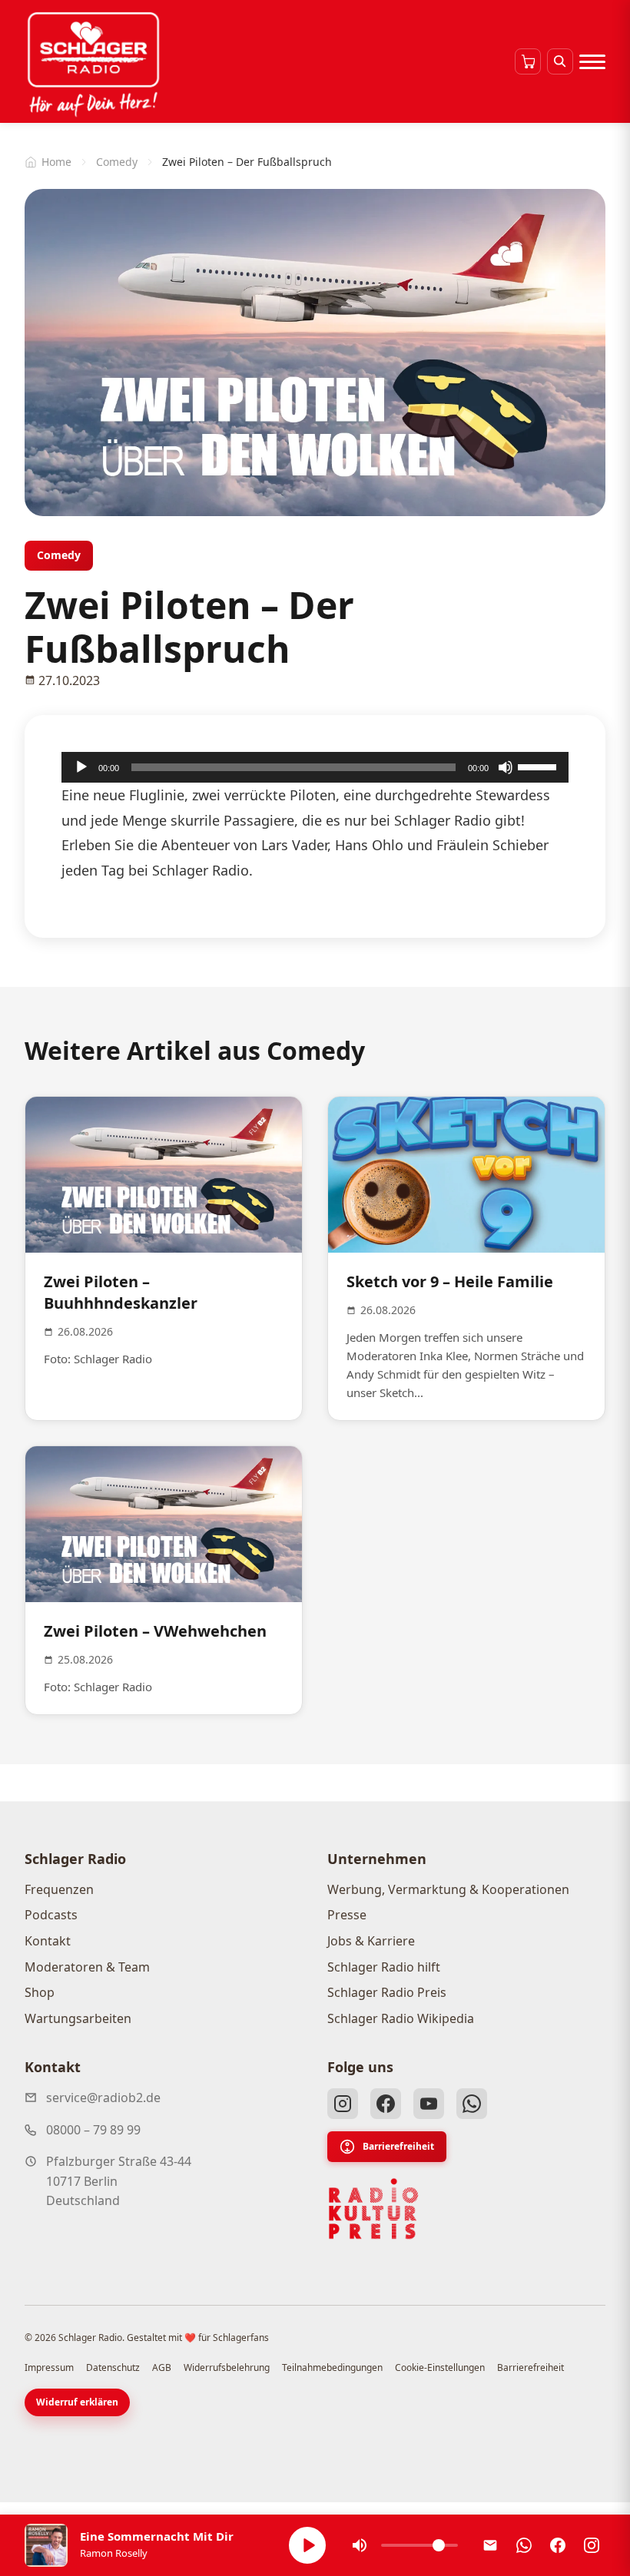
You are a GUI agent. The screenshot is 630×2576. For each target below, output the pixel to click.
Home (56, 162)
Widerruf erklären (77, 2402)
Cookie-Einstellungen (440, 2367)
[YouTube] (429, 2104)
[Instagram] (343, 2104)
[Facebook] (386, 2104)
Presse (347, 1915)
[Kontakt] (490, 2545)
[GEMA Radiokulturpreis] (373, 2209)
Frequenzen (59, 1889)
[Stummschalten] (506, 767)
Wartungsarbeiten (78, 2018)
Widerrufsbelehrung (227, 2367)
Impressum (49, 2367)
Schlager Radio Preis (387, 1992)
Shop (40, 1992)
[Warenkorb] (528, 61)
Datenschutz (113, 2367)
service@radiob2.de (103, 2098)
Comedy (117, 162)
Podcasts (51, 1915)
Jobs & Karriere (371, 1941)
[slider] (539, 766)
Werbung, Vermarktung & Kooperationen (448, 1889)
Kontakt (48, 1941)
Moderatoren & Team (87, 1967)
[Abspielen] (307, 2545)
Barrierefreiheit (398, 2146)
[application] (315, 767)
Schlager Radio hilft (384, 1967)
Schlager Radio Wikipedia (401, 2018)
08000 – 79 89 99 (93, 2130)
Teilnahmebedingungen (332, 2367)
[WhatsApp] (472, 2104)
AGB (162, 2367)
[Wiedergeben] (81, 767)
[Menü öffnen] (592, 61)
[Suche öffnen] (560, 61)
